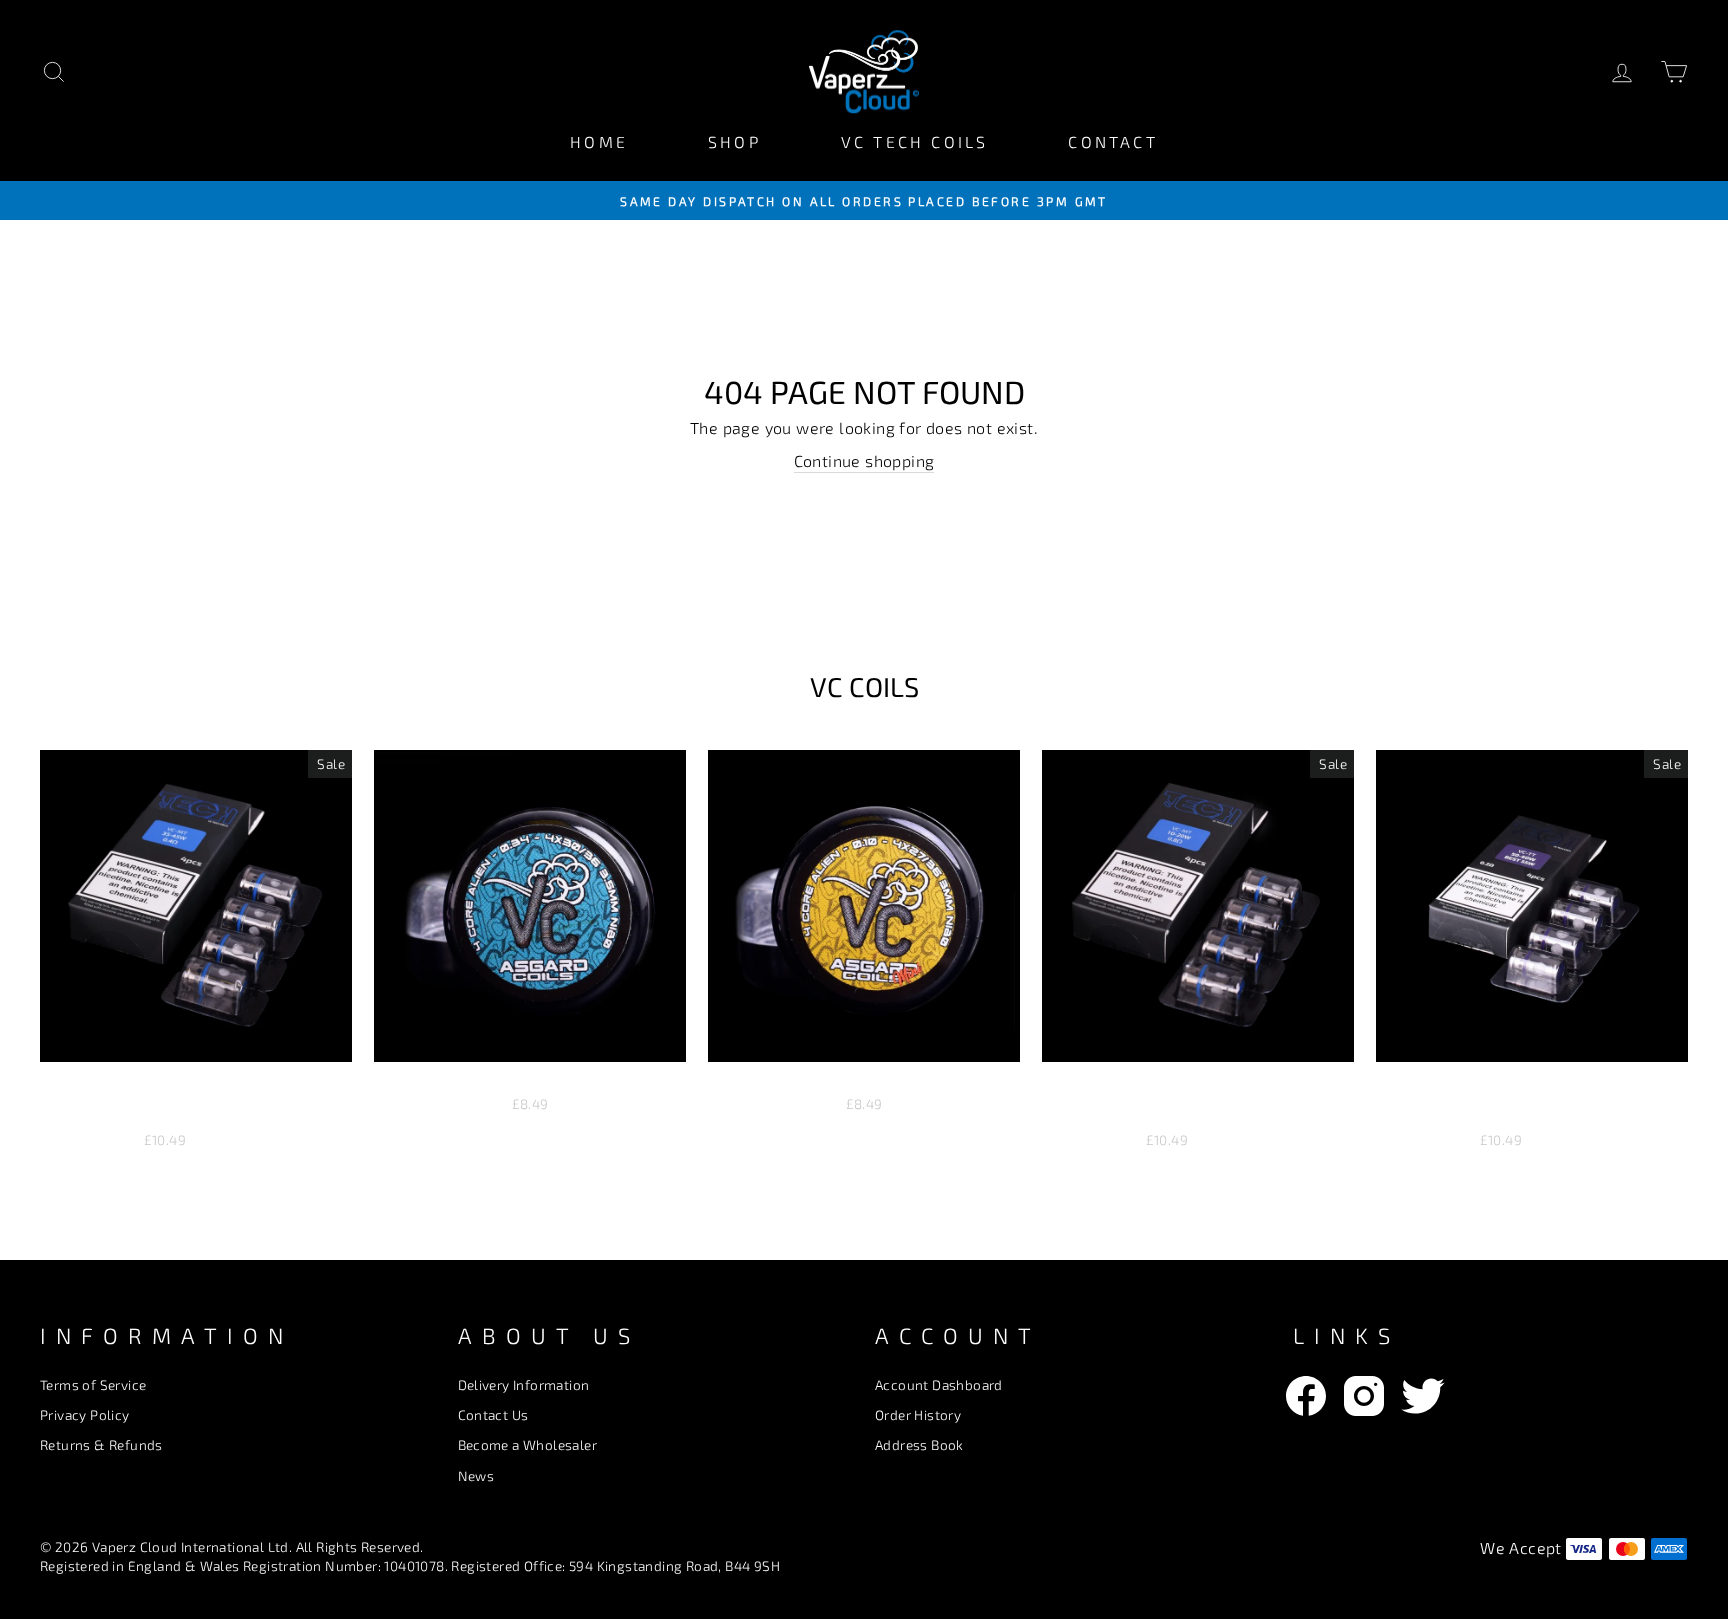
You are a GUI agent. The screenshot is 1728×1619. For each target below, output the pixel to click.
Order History (918, 1414)
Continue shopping (864, 460)
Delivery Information (524, 1384)
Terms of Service (93, 1384)
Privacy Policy (85, 1414)
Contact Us (493, 1414)
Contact (1112, 141)
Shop (734, 141)
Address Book (919, 1444)
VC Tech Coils (915, 141)
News (476, 1475)
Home (599, 141)
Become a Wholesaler (528, 1444)
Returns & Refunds (101, 1444)
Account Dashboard (939, 1384)
